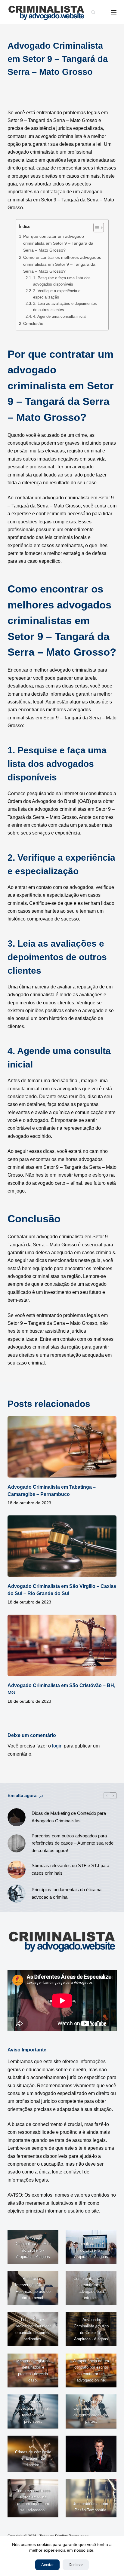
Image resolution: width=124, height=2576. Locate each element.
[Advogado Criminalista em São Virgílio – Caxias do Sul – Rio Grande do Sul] (62, 1546)
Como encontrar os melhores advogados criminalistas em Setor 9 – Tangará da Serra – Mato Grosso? (62, 264)
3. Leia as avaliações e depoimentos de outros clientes (65, 307)
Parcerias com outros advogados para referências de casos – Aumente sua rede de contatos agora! (73, 1843)
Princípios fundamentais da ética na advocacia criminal (67, 1893)
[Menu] (114, 12)
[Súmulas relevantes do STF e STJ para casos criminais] (17, 1870)
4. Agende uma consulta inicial (60, 316)
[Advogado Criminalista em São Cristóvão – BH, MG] (62, 1645)
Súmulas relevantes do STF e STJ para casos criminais (70, 1869)
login (57, 1746)
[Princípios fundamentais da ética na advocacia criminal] (17, 1894)
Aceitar (47, 2565)
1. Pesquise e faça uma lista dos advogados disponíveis (62, 281)
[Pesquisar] (93, 12)
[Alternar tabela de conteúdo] (96, 228)
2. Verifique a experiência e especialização (57, 294)
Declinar (76, 2565)
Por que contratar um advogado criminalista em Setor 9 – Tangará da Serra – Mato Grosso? (58, 243)
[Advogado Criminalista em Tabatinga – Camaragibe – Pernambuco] (62, 1447)
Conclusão (33, 323)
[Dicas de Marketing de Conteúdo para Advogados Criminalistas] (17, 1817)
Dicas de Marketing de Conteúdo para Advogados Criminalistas (69, 1817)
